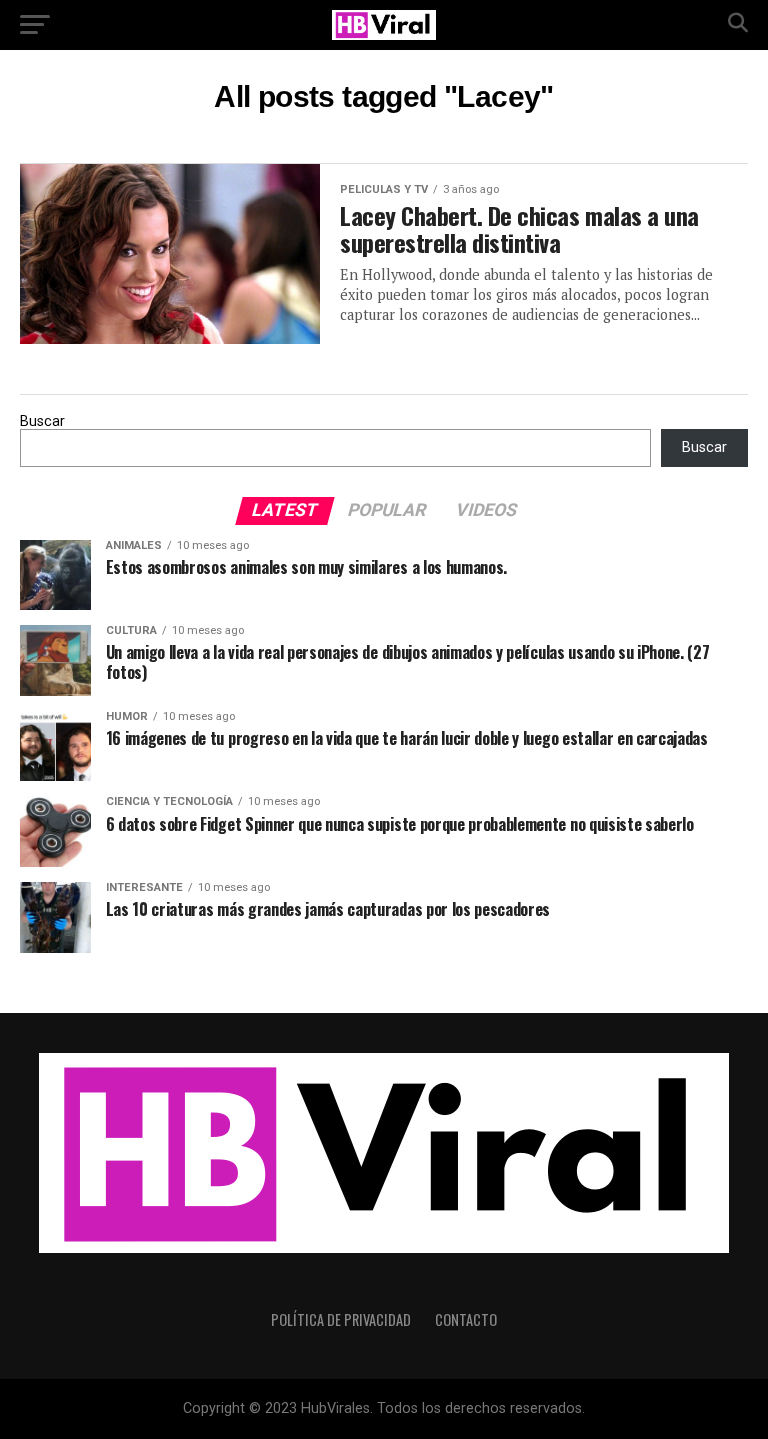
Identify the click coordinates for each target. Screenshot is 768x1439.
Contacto (466, 1319)
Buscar (42, 421)
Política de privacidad (341, 1319)
